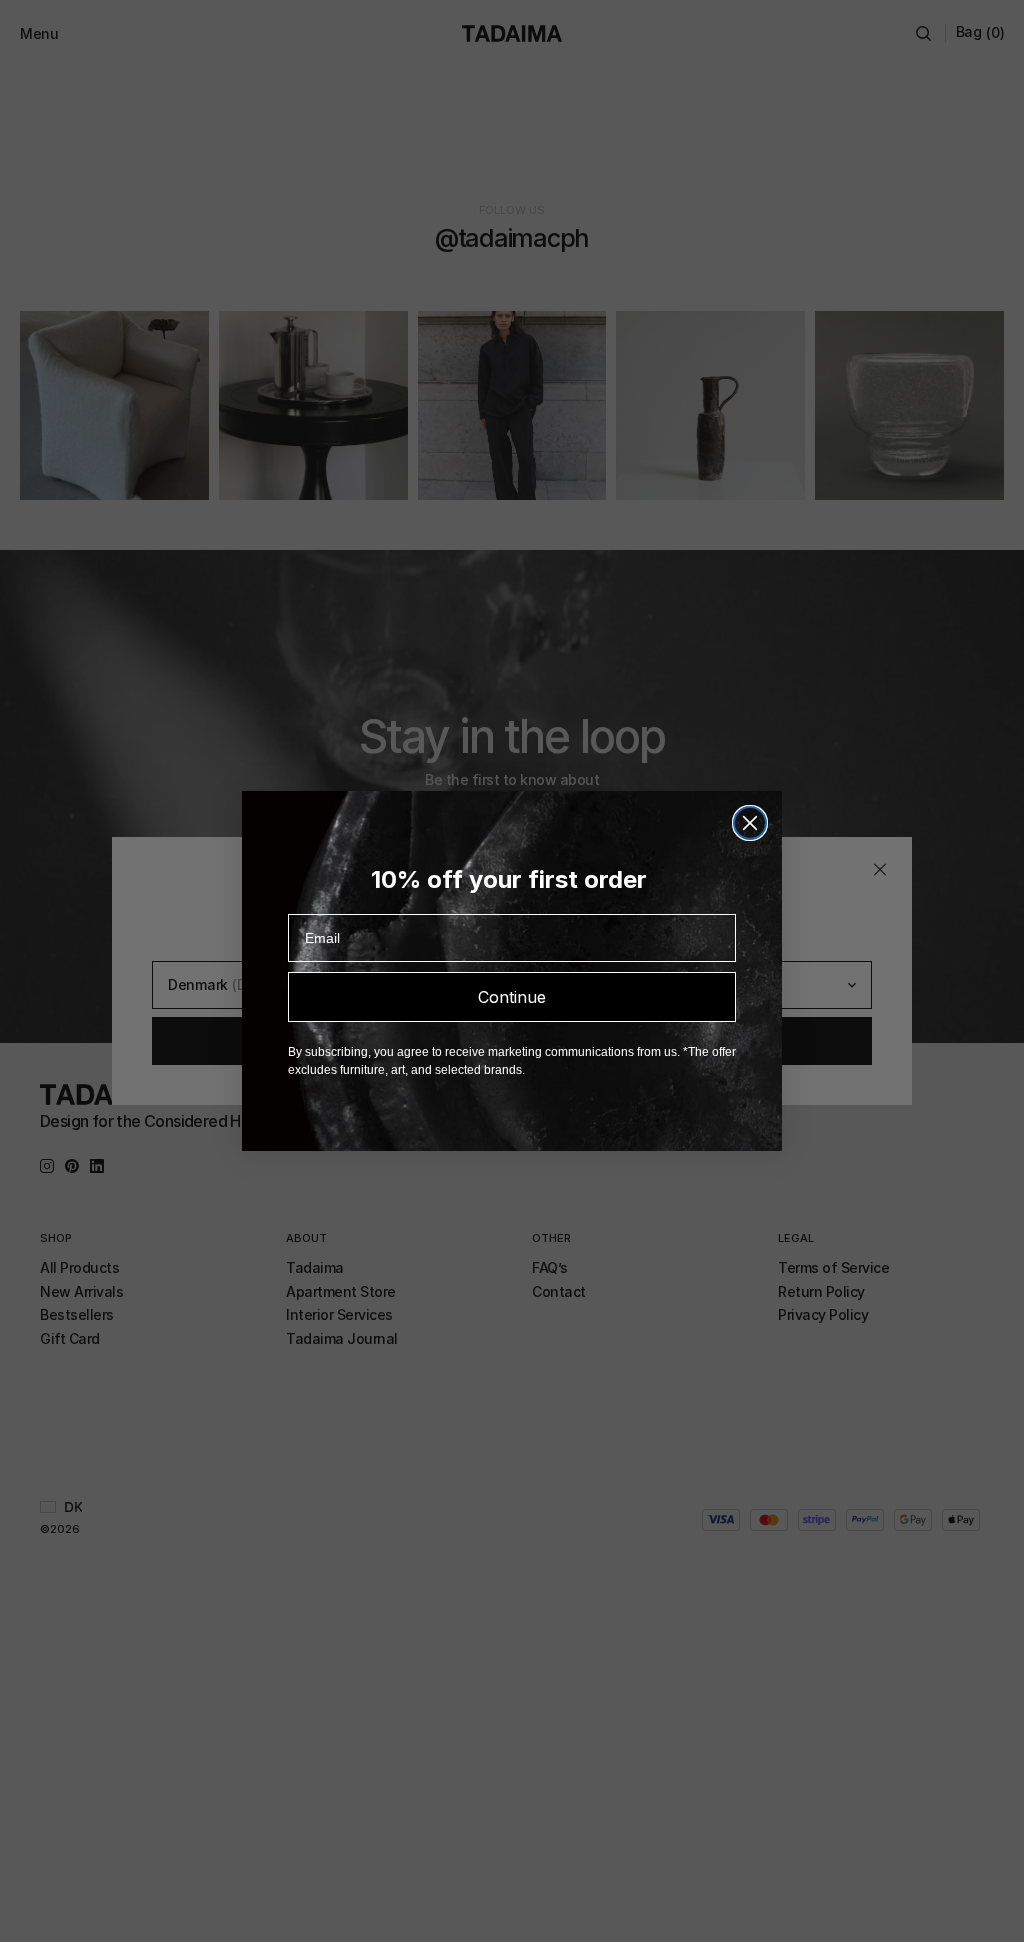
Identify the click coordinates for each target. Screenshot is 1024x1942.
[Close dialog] (750, 823)
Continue (512, 997)
